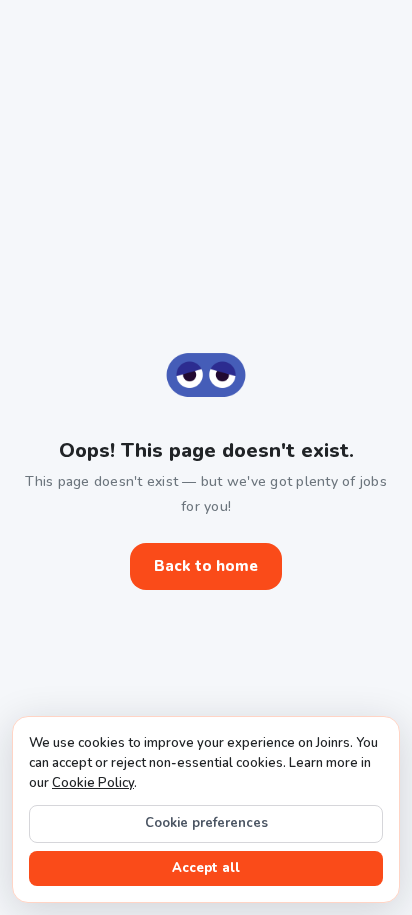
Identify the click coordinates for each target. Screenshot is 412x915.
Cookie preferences (206, 823)
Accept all (206, 868)
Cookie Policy (93, 783)
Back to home (206, 566)
